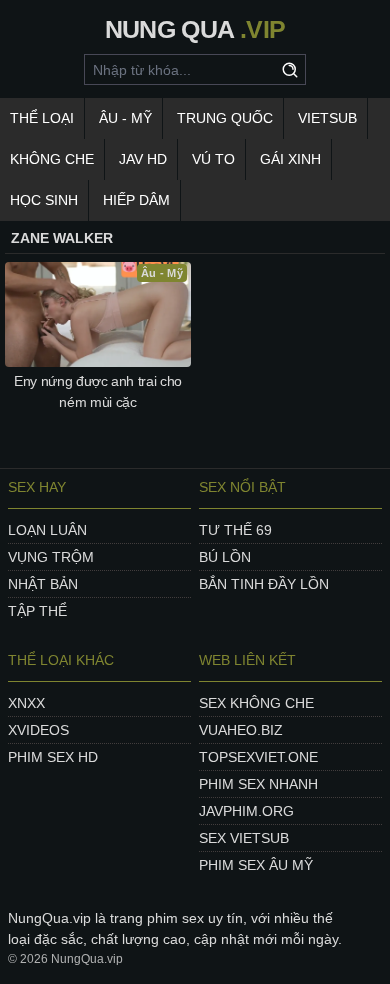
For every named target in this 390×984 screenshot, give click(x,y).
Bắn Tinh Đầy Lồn (264, 584)
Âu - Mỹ (125, 118)
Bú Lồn (225, 557)
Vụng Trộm (51, 557)
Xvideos (38, 730)
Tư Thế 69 (235, 530)
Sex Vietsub (244, 838)
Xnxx (26, 703)
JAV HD (143, 159)
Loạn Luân (47, 530)
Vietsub (327, 118)
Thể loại (42, 118)
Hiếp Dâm (136, 200)
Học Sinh (44, 200)
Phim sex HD (53, 757)
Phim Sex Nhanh (258, 784)
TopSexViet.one (258, 757)
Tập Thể (37, 611)
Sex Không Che (256, 703)
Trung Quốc (225, 118)
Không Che (52, 159)
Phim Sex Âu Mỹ (256, 865)
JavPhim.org (246, 811)
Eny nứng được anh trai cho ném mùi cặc (98, 391)
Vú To (213, 159)
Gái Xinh (290, 159)
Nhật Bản (43, 584)
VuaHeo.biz (241, 730)
